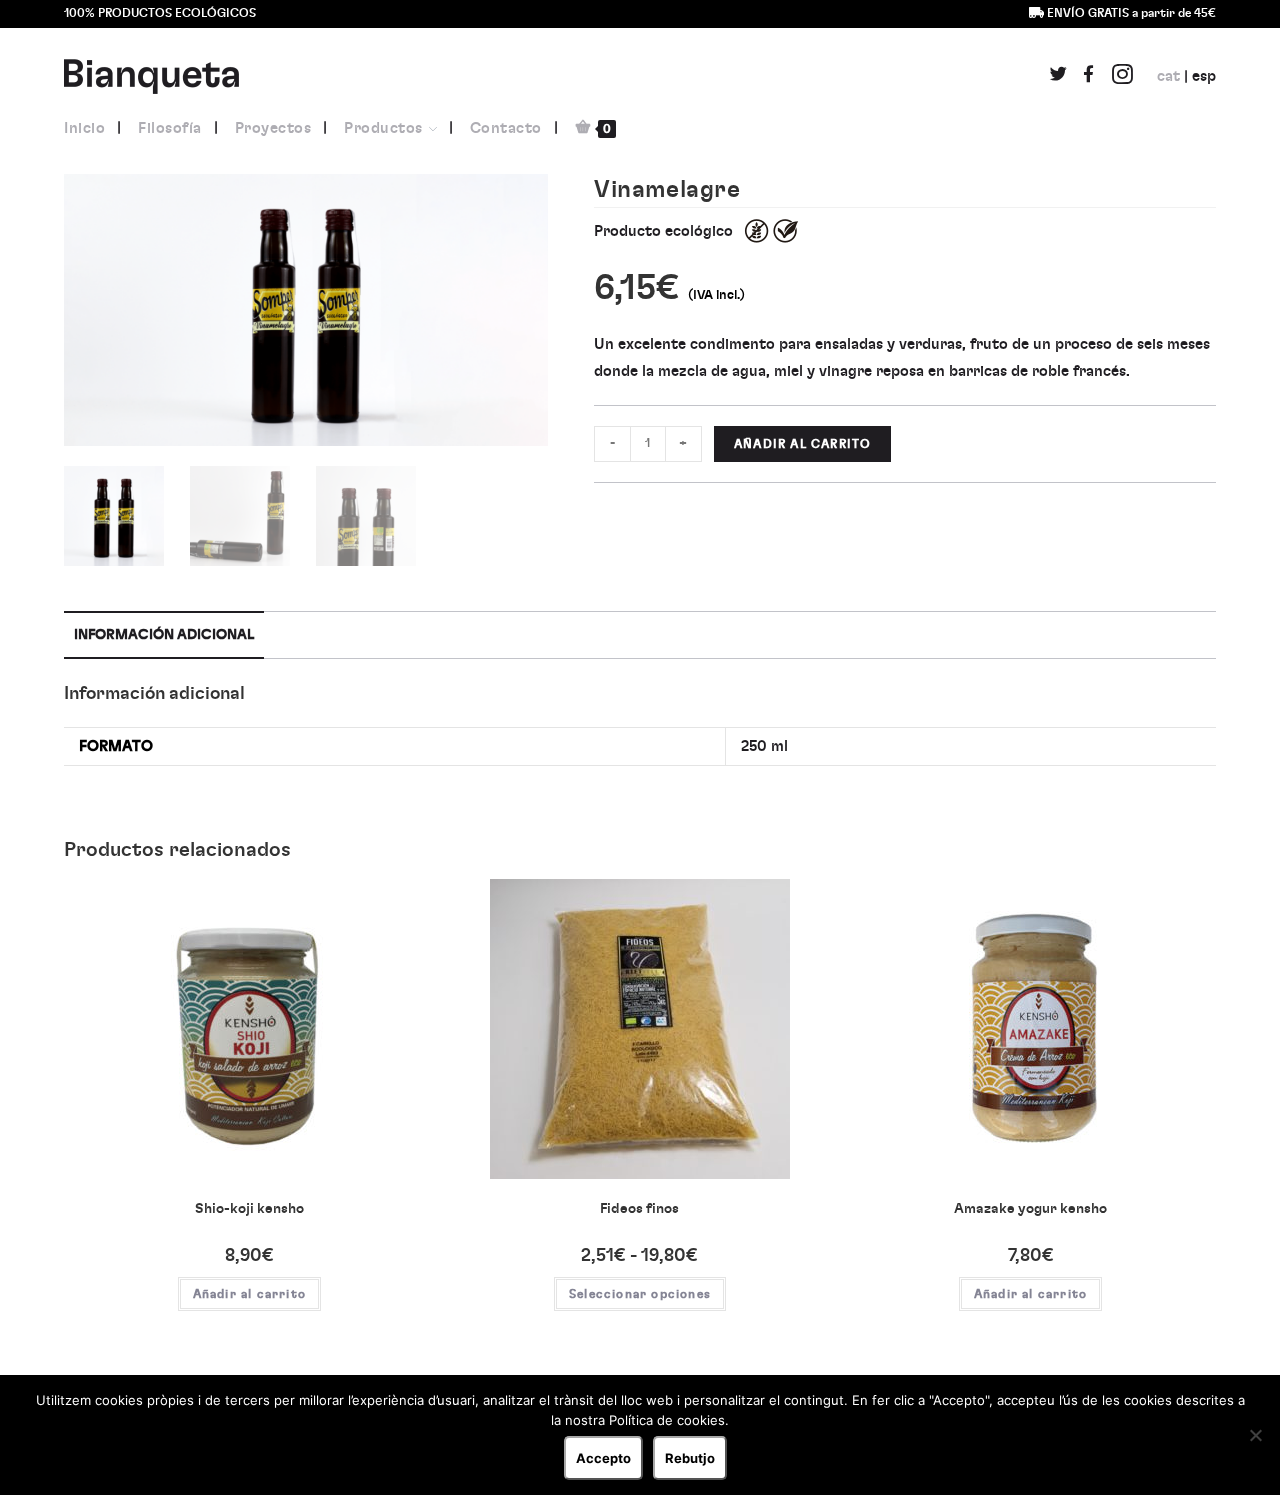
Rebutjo (690, 1458)
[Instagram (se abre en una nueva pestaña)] (1122, 76)
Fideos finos (639, 1209)
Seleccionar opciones (640, 1294)
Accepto (603, 1458)
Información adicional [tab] (164, 635)
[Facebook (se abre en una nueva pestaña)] (1088, 77)
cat (1168, 76)
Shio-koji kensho (249, 1209)
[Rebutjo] (1255, 1435)
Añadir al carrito (802, 444)
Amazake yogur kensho (1030, 1209)
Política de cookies (667, 1420)
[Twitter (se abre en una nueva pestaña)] (1058, 77)
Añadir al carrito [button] (249, 1294)
